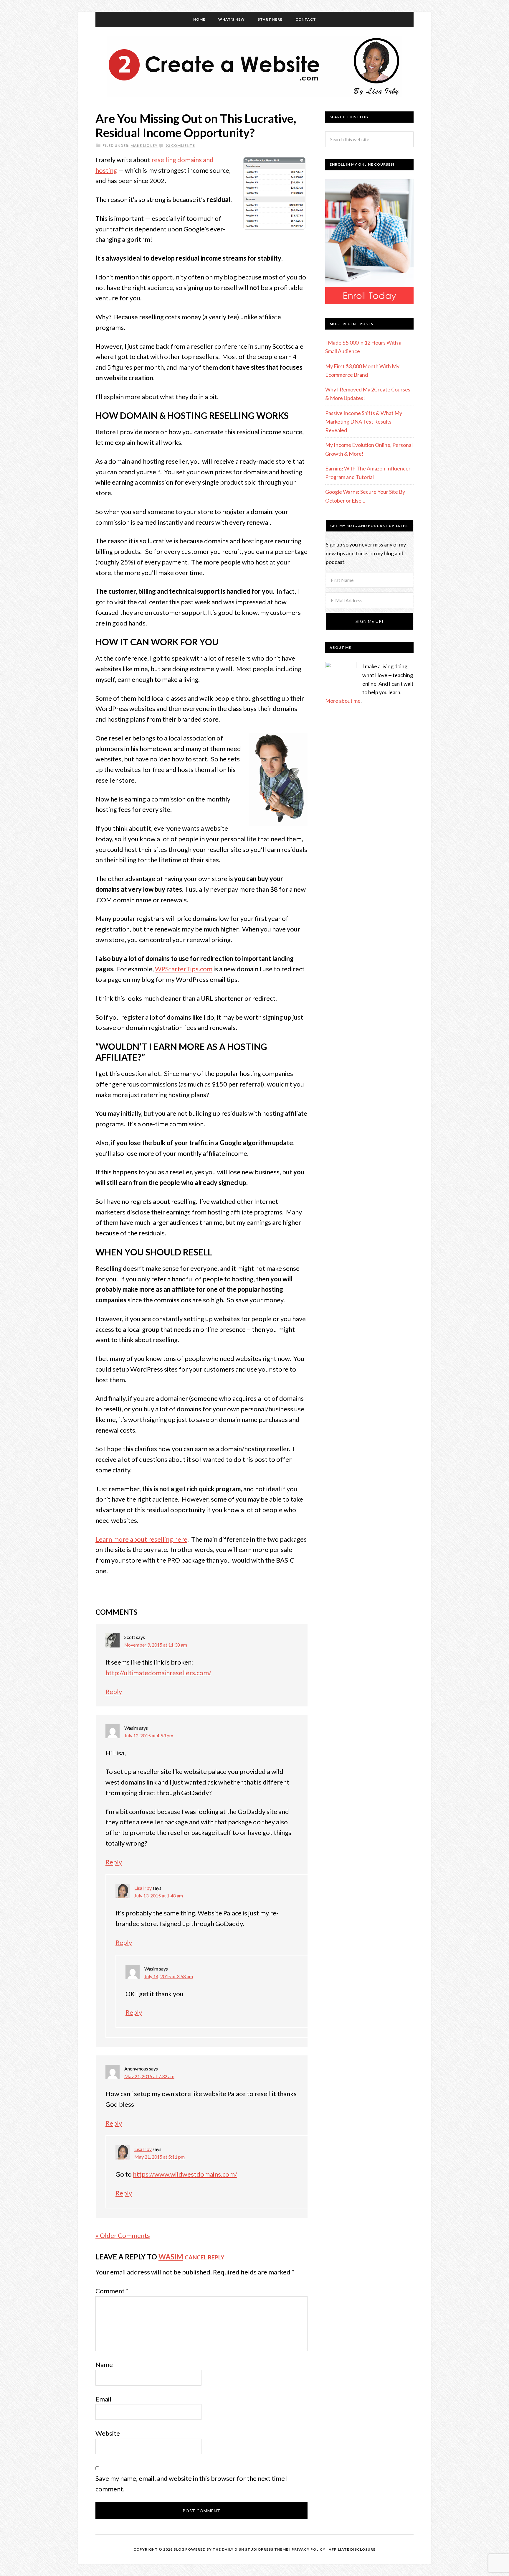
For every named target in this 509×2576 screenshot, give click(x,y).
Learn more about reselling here (141, 1539)
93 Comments (180, 145)
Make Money (144, 145)
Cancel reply (204, 2257)
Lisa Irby (143, 1888)
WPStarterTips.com (184, 969)
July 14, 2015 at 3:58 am (169, 1976)
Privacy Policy (309, 2549)
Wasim (171, 2257)
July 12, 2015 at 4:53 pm (149, 1735)
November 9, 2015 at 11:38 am (156, 1645)
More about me (343, 701)
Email (103, 2399)
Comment (112, 2291)
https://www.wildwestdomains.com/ (185, 2174)
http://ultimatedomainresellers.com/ (158, 1673)
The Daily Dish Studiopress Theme (251, 2549)
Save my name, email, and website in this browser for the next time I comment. (192, 2484)
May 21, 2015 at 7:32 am (149, 2076)
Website (108, 2433)
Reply (114, 1692)
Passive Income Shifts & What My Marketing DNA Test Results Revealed (364, 422)
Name (104, 2365)
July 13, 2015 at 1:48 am (159, 1896)
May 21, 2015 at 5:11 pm (160, 2157)
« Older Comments (123, 2235)
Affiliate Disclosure (352, 2549)
